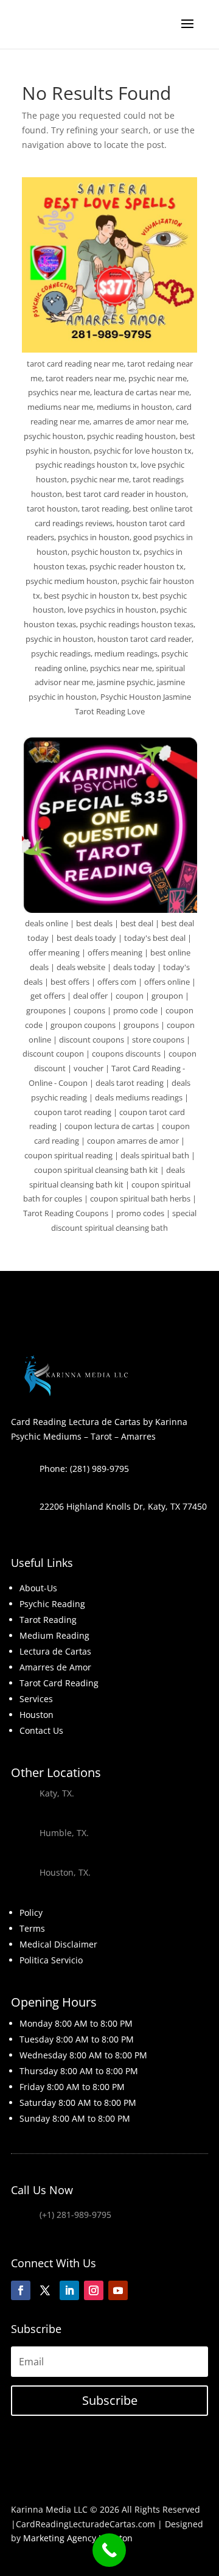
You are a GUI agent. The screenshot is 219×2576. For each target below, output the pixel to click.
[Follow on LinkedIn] (69, 2290)
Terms (32, 1928)
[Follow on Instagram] (94, 2290)
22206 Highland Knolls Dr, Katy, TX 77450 (123, 1506)
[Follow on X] (45, 2290)
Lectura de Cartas (55, 1651)
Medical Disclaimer (58, 1944)
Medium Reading (54, 1635)
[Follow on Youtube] (118, 2290)
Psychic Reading (52, 1604)
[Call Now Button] (109, 2550)
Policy (31, 1913)
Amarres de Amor (55, 1667)
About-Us (38, 1588)
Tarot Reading (48, 1620)
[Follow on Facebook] (21, 2290)
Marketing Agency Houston (78, 2538)
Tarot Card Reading (59, 1683)
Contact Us (41, 1730)
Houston (36, 1715)
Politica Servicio (51, 1960)
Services (36, 1699)
